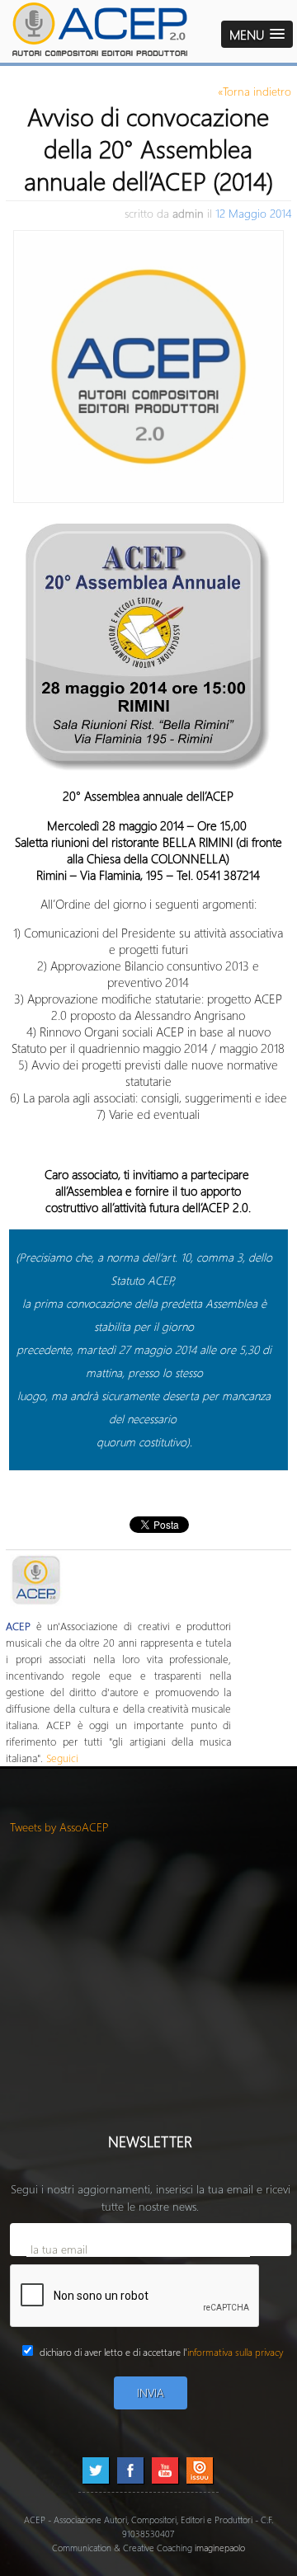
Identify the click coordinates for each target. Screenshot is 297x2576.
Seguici (62, 1758)
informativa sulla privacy (235, 2352)
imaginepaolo (220, 2548)
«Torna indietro (255, 91)
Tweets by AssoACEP (59, 1827)
